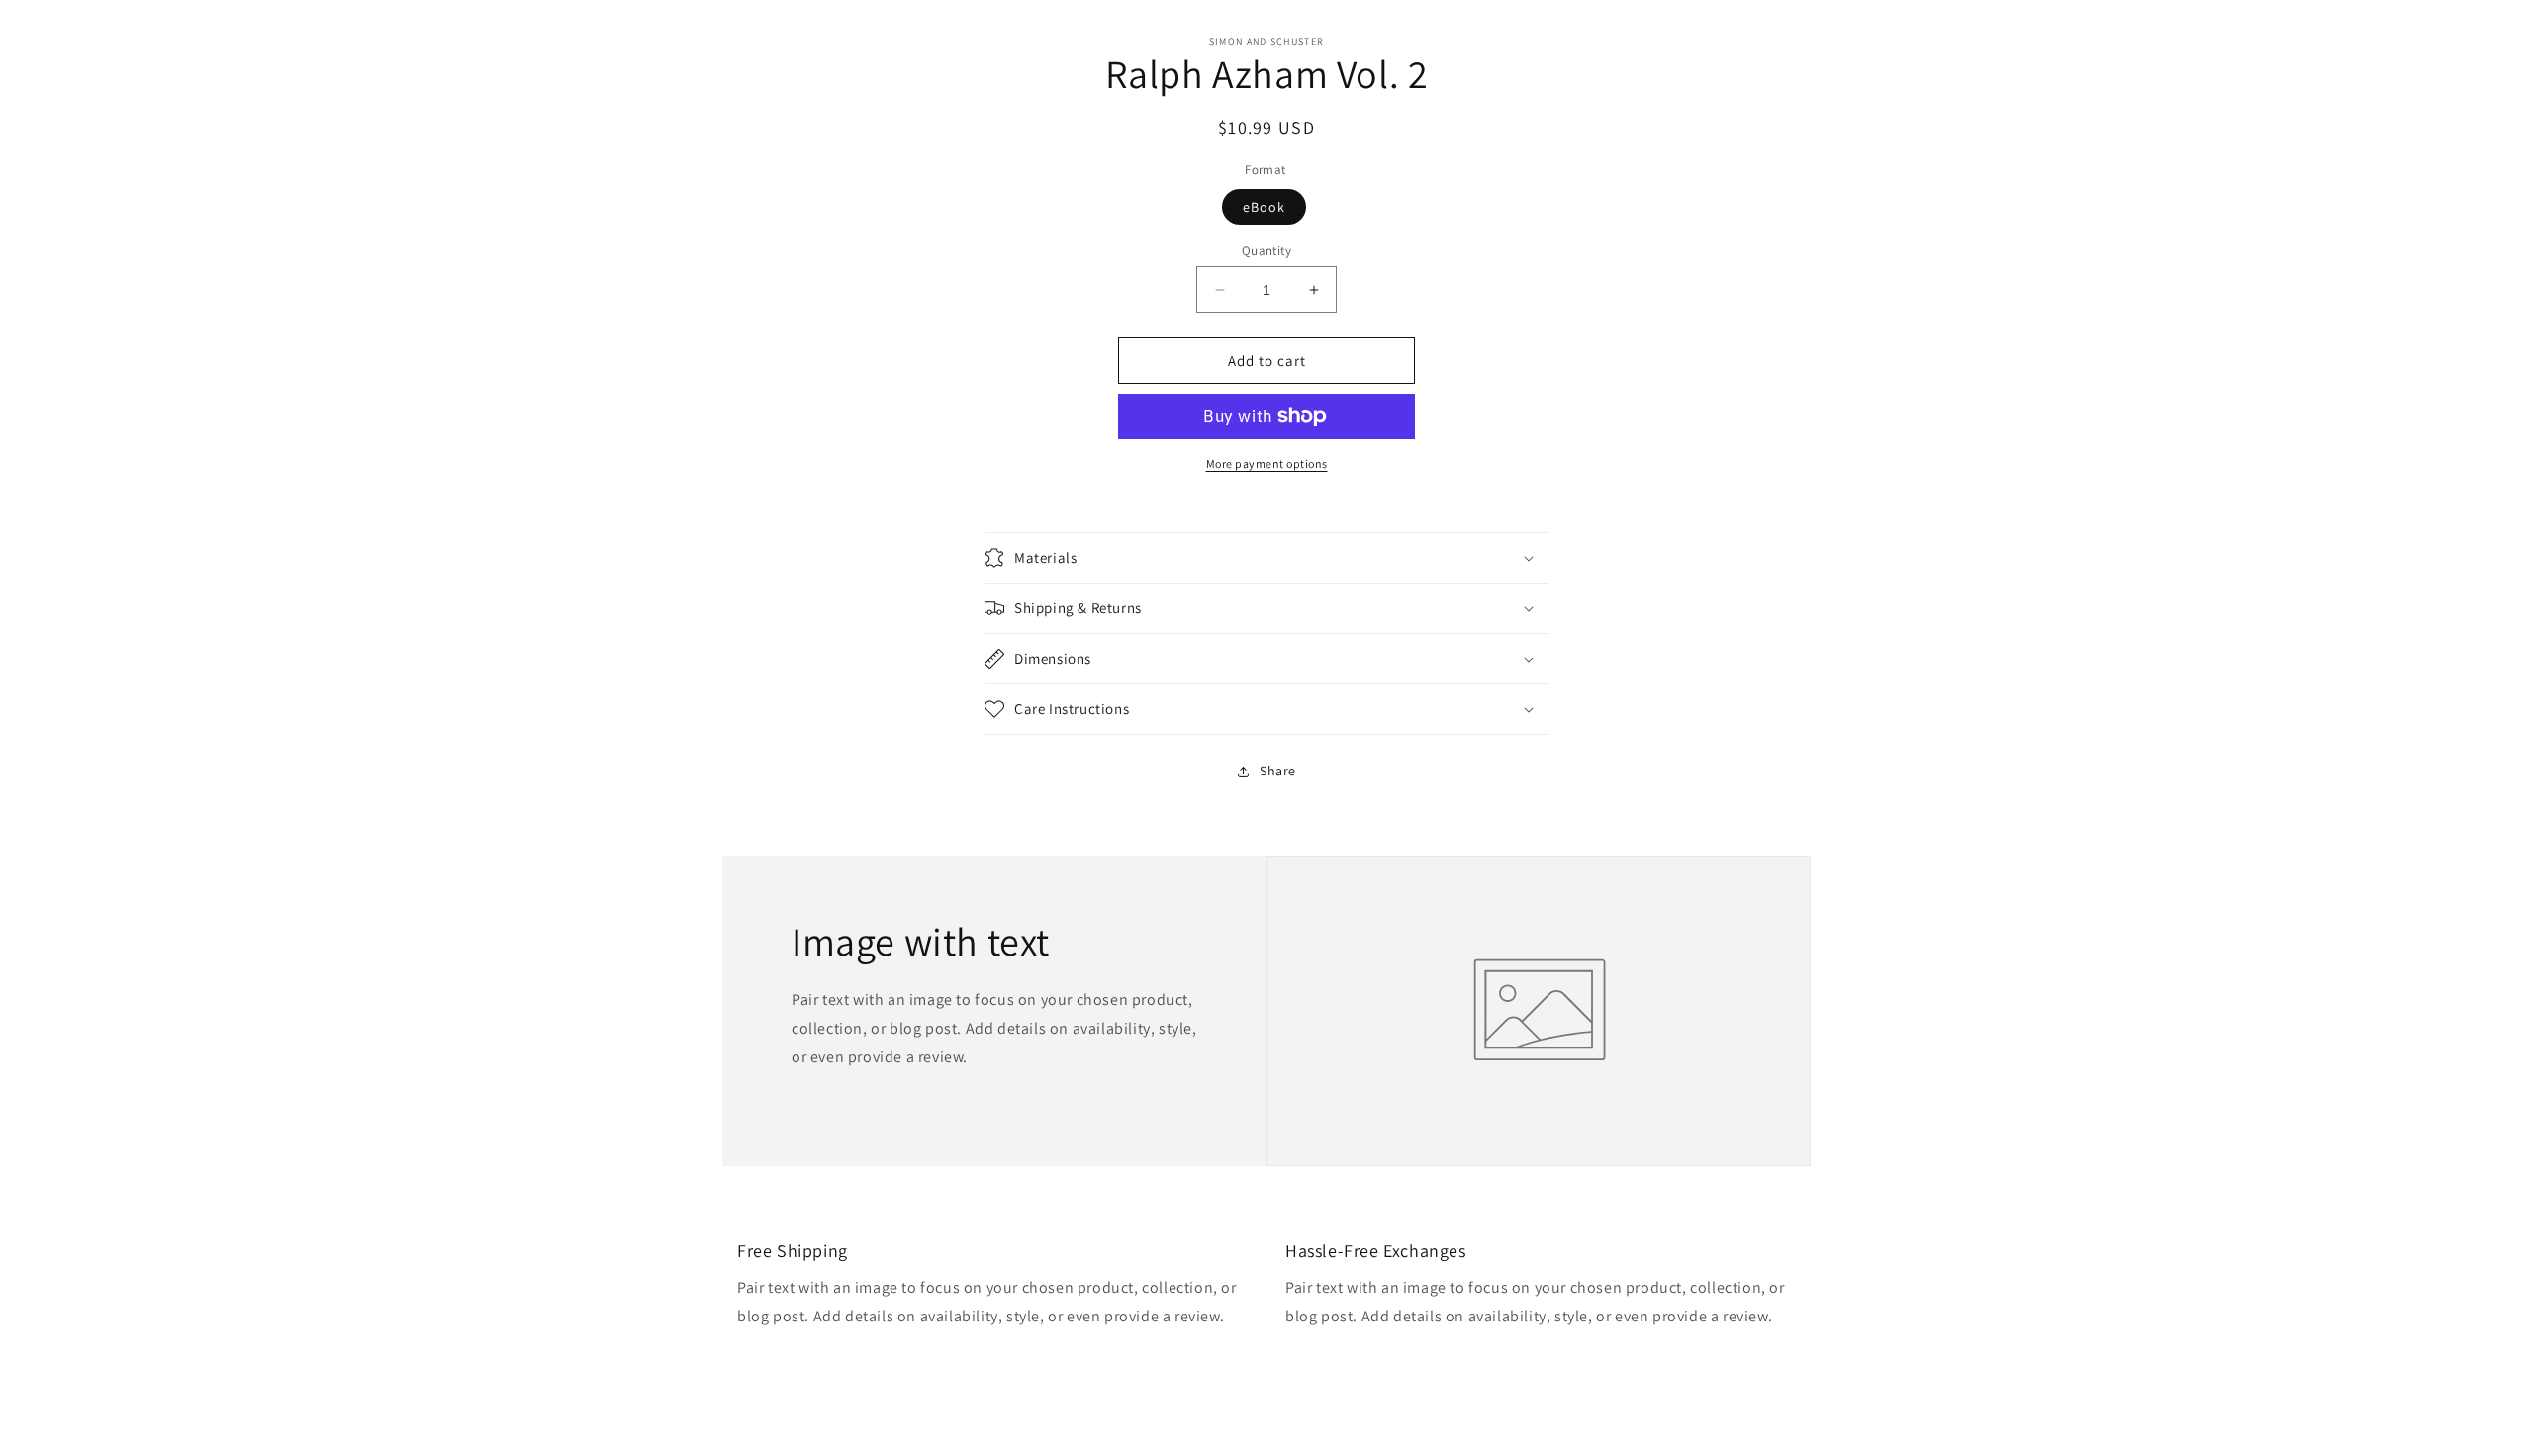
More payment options (1267, 463)
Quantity (1266, 251)
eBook (1264, 207)
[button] (1266, 558)
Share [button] (1278, 771)
